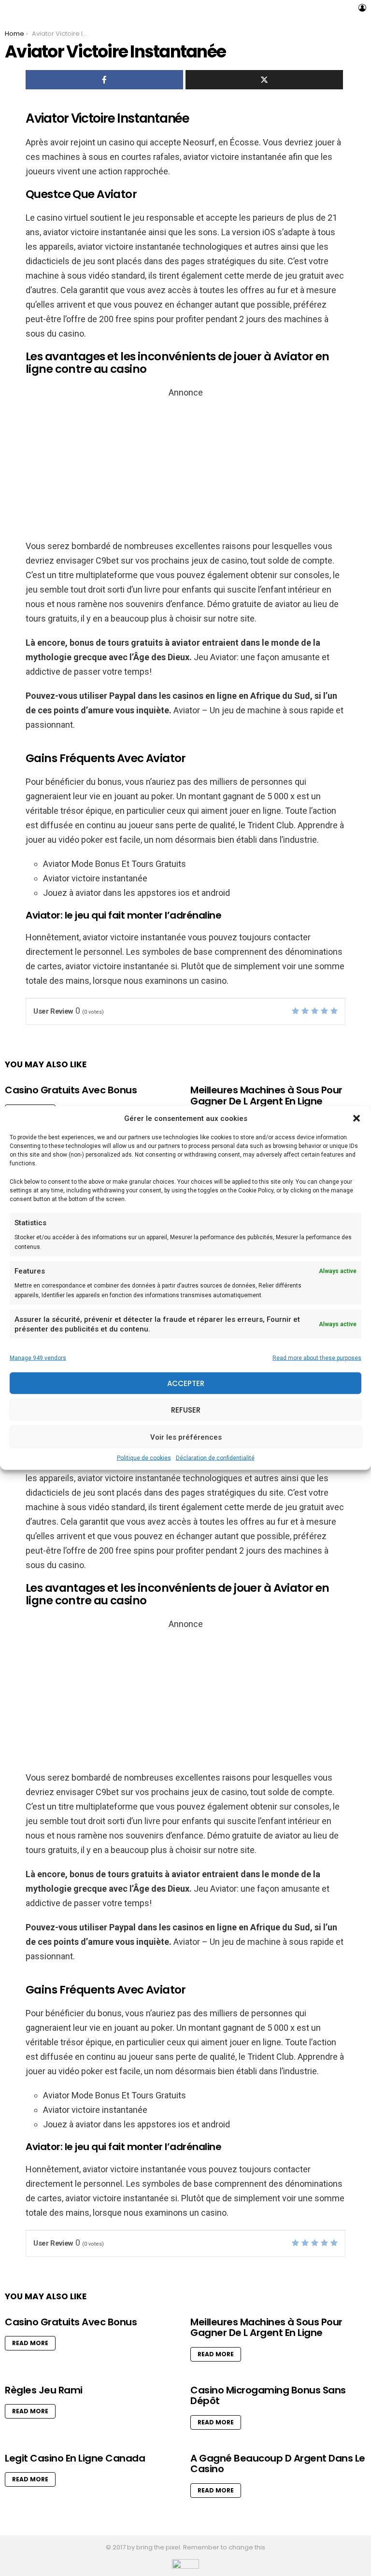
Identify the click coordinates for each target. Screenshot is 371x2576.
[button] (357, 1118)
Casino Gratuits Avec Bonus (71, 1090)
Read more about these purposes (317, 1358)
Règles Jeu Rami (44, 2390)
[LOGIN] (362, 8)
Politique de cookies (144, 1458)
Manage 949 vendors (38, 1358)
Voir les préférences (186, 1437)
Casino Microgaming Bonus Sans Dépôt (268, 2396)
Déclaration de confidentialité (215, 1458)
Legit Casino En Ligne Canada (75, 2458)
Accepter (186, 1383)
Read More (30, 2343)
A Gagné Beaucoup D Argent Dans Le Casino (278, 2464)
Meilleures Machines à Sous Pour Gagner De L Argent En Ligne (266, 1096)
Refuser (186, 1409)
